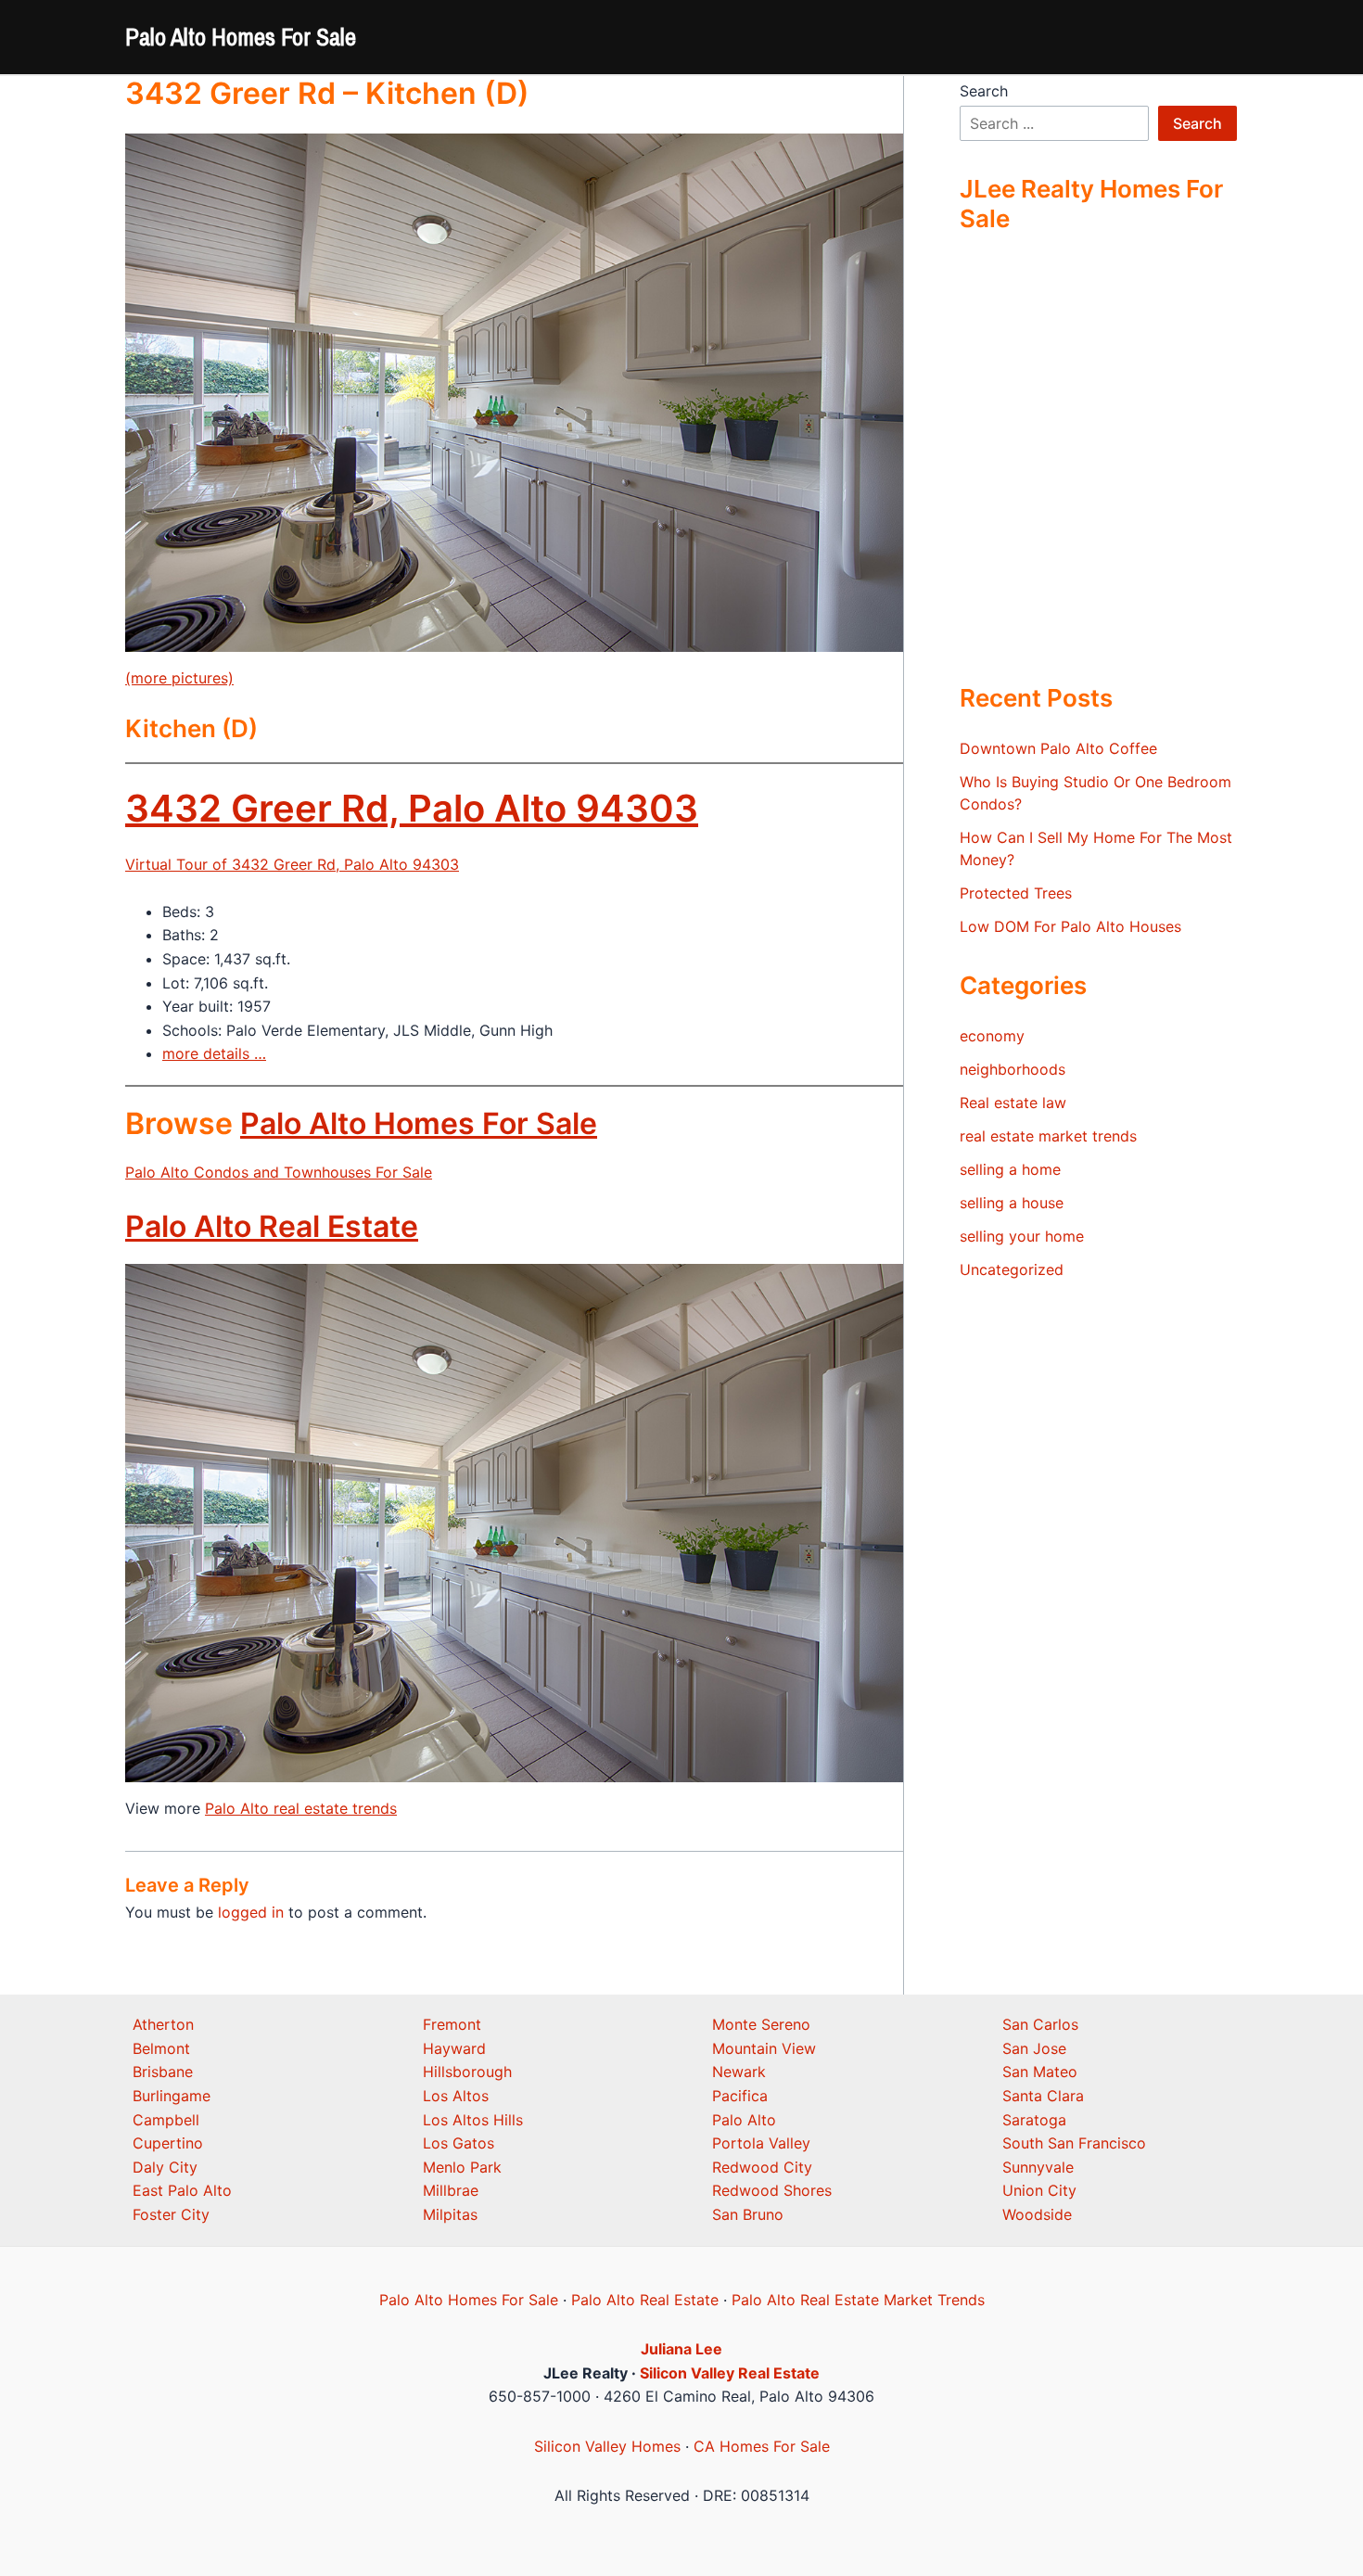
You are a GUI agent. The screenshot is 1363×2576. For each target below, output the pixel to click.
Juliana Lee (681, 2349)
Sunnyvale (1038, 2167)
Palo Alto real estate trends (301, 1808)
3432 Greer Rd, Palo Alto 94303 (412, 808)
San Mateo (1040, 2072)
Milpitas (450, 2214)
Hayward (454, 2048)
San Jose (1034, 2048)
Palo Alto (744, 2120)
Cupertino (168, 2143)
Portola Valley (761, 2143)
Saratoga (1034, 2120)
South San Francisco (1074, 2143)
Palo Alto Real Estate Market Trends (858, 2300)
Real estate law (1013, 1103)
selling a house (1012, 1203)
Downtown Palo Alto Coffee (1058, 748)
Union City (1039, 2190)
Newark (739, 2072)
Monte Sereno (761, 2024)
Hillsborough (467, 2072)
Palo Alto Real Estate (272, 1226)
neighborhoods (1013, 1069)
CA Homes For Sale (762, 2446)
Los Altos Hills (473, 2120)
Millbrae (451, 2190)
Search (984, 91)
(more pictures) (179, 678)
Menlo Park (462, 2167)
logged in (251, 1912)
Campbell (166, 2120)
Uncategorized (1012, 1269)
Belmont (161, 2048)
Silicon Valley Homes (607, 2446)
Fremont (452, 2024)
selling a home (1010, 1169)
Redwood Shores (772, 2190)
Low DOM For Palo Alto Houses (1070, 926)
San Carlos (1040, 2024)
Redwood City (762, 2167)
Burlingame (172, 2096)
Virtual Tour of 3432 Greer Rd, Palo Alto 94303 (292, 864)
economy (992, 1036)
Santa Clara (1043, 2096)
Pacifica (740, 2096)
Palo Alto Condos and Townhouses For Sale (279, 1172)
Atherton (163, 2024)
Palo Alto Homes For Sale (241, 37)
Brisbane (163, 2072)
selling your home (1022, 1236)
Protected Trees (1016, 893)
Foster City (171, 2214)
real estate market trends (1048, 1136)
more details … (214, 1053)
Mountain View (764, 2048)
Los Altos (456, 2096)
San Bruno (748, 2214)
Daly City (165, 2167)
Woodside (1037, 2214)
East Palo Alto (182, 2190)
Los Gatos (459, 2143)
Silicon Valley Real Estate (730, 2373)
